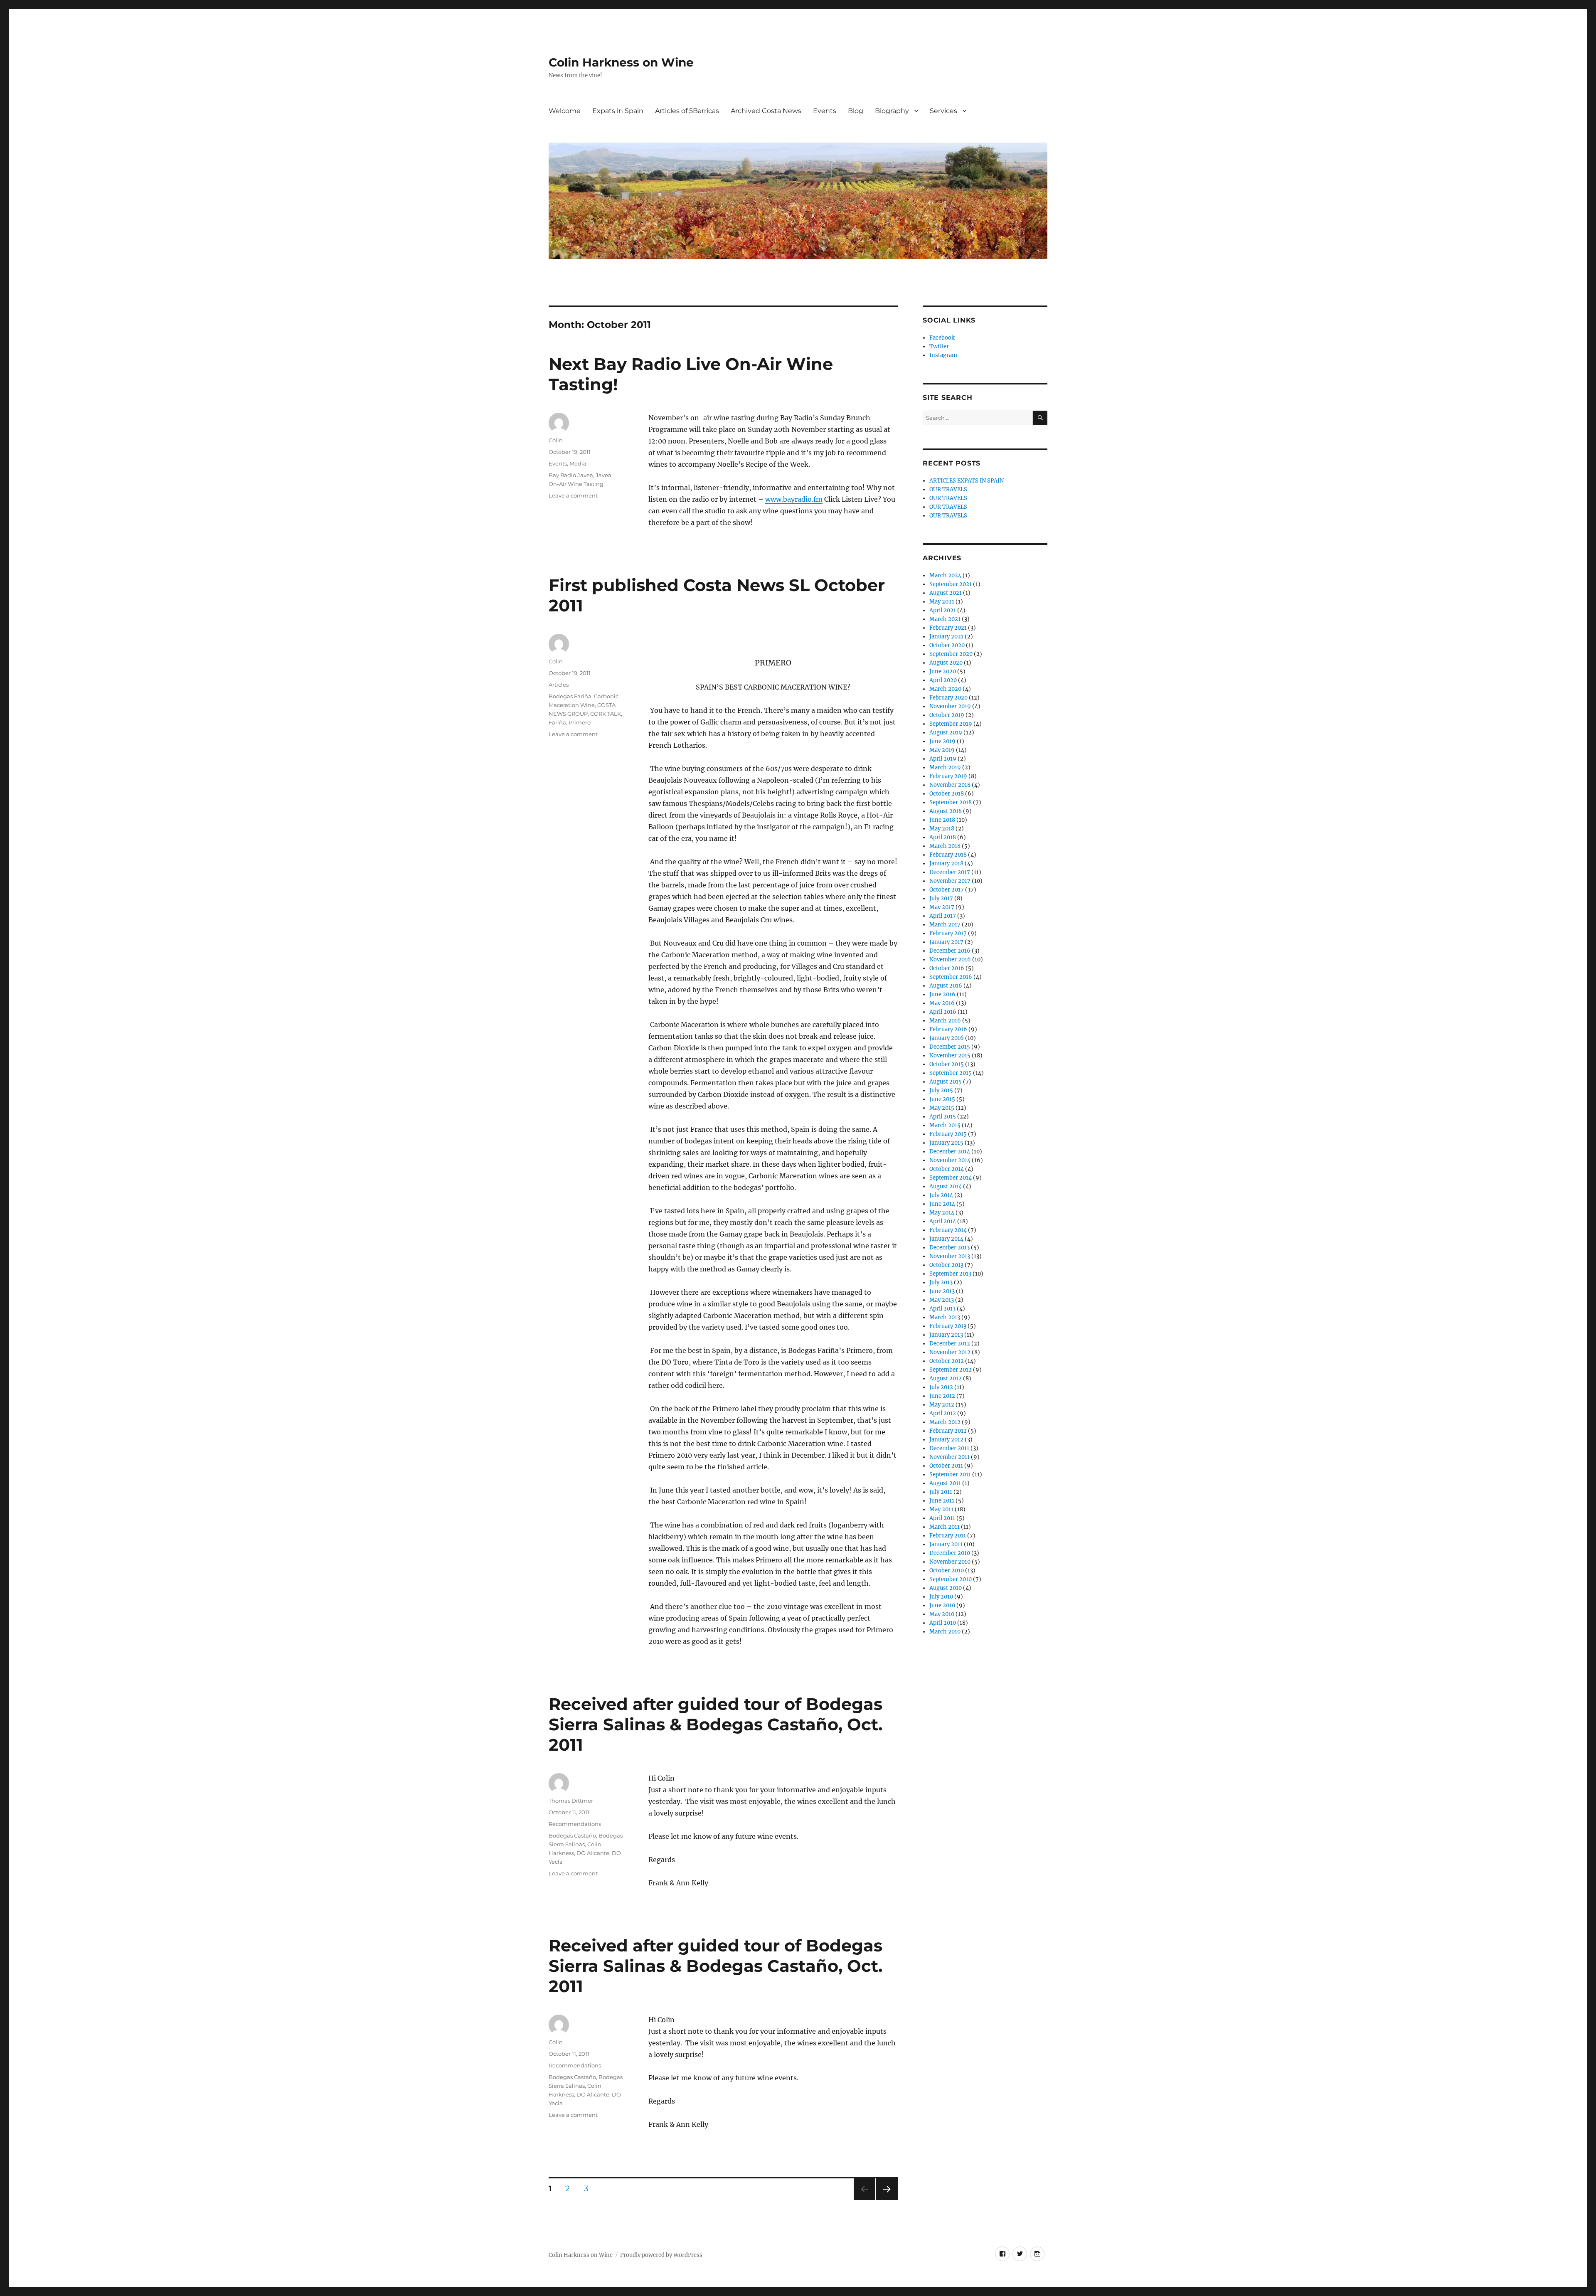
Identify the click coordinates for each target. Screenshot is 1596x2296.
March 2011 (945, 1527)
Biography (892, 111)
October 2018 (947, 794)
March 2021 (945, 619)
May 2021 (942, 602)
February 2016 (948, 1029)
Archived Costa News (766, 111)
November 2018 (950, 785)
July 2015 (941, 1090)
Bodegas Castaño (572, 1835)
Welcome (565, 111)
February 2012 (948, 1431)
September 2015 (951, 1073)
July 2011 (941, 1492)
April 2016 (943, 1012)
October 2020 (947, 645)
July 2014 (941, 1195)
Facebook (942, 338)
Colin (556, 440)
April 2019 (943, 759)
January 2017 (946, 942)
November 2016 (950, 960)
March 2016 (945, 1021)
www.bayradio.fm (794, 499)
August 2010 (946, 1588)
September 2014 (951, 1178)
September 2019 (951, 724)
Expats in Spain (618, 111)
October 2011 (946, 1466)
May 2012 (942, 1405)
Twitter (939, 346)
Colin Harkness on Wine (621, 62)
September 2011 (950, 1474)
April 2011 (942, 1518)
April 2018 (943, 837)
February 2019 (948, 776)
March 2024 (945, 575)
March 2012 (945, 1422)
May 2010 (942, 1614)
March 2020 (945, 689)
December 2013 (949, 1248)
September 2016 (951, 977)
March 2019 (945, 767)
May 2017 (942, 907)
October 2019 (947, 715)
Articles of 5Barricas (687, 111)
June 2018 (942, 820)
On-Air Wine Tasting (576, 484)
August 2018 (946, 811)
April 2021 (943, 610)
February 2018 (948, 855)
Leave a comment (573, 495)
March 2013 (945, 1317)
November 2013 (950, 1256)
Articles (559, 685)
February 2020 (948, 698)
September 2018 (951, 802)
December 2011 (949, 1448)
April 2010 (943, 1623)
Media (578, 463)
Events (825, 111)
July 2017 (941, 898)
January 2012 (946, 1440)
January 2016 (947, 1038)
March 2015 (945, 1125)
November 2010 (950, 1562)
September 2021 (951, 584)
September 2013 (950, 1274)
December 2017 (950, 872)
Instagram (943, 355)
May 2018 (942, 829)
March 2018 (945, 846)
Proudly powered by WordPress (661, 2255)
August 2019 (946, 733)
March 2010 (945, 1632)
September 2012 (951, 1370)
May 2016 (942, 1003)
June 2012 (942, 1396)
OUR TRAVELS (948, 489)
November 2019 (950, 706)
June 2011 (942, 1501)
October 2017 (947, 890)
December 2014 (950, 1152)
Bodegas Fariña (570, 696)
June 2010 (942, 1605)
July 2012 (941, 1387)
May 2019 (942, 750)
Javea (603, 475)
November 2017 (950, 881)
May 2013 (942, 1300)
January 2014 (946, 1239)
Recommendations (575, 1824)
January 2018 (946, 863)
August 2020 (946, 663)
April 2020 (943, 680)
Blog (856, 111)
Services (943, 111)
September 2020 (951, 654)
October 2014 (947, 1169)
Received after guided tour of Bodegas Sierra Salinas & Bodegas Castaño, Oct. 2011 (715, 1724)
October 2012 (947, 1361)
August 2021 (946, 593)
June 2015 (942, 1099)
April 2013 (942, 1309)
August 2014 (946, 1186)
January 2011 (946, 1544)
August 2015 (946, 1082)
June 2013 (942, 1291)
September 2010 (951, 1579)
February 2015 (948, 1134)
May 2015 (942, 1108)
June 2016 (942, 994)
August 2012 (946, 1378)
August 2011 (945, 1483)
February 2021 (948, 628)
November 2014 (950, 1160)
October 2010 (947, 1570)
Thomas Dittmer (571, 1801)
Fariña (557, 722)
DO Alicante (593, 1853)
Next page (887, 2200)
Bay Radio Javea (571, 475)
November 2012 (950, 1352)
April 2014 (943, 1221)
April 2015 (943, 1117)
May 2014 (942, 1213)
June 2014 (942, 1204)
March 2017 (945, 925)
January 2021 (946, 637)
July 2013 (941, 1282)
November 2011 (949, 1457)
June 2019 (942, 741)
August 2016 (946, 986)
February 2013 (948, 1326)
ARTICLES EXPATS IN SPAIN (967, 481)
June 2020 (943, 671)
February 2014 (948, 1230)
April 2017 (943, 916)
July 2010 (941, 1597)
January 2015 (946, 1143)
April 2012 (943, 1413)
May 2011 (941, 1509)
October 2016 (947, 968)
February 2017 (948, 933)
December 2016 (950, 951)
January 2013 (946, 1335)
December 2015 (950, 1047)
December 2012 (950, 1344)
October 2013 (946, 1265)
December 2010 (950, 1553)
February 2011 (948, 1536)
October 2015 (947, 1064)
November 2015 (950, 1056)
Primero (580, 722)
